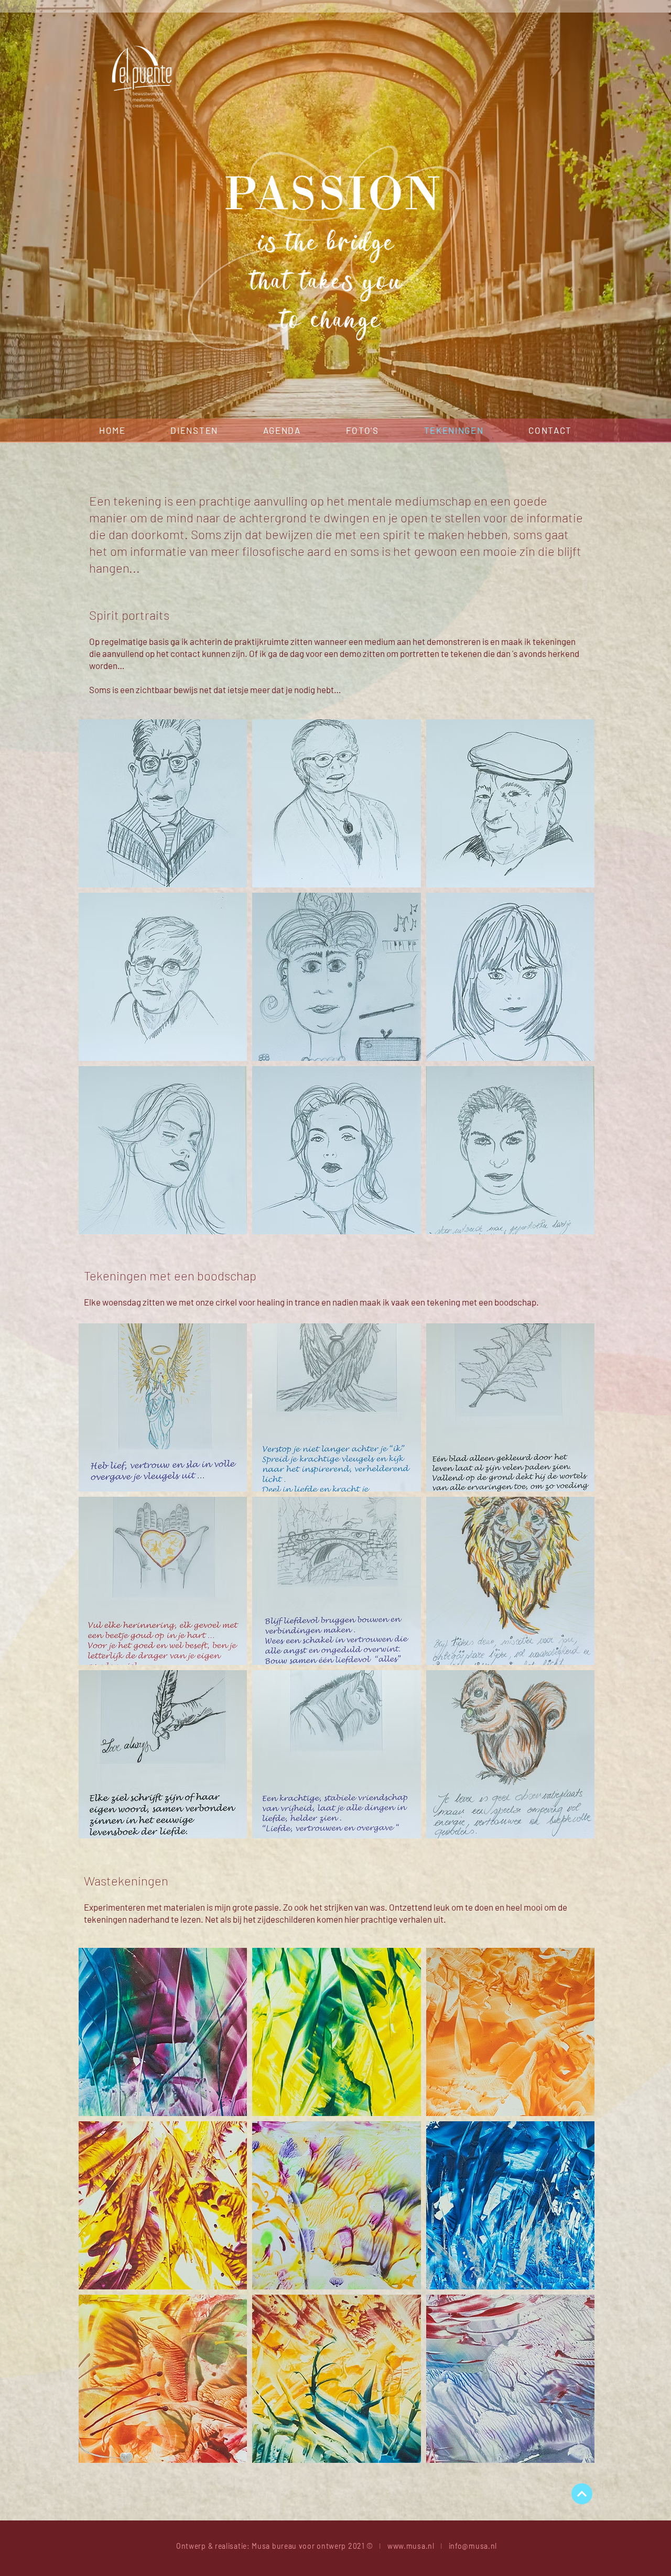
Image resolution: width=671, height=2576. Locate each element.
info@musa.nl (473, 2546)
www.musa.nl (411, 2546)
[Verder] (582, 2494)
